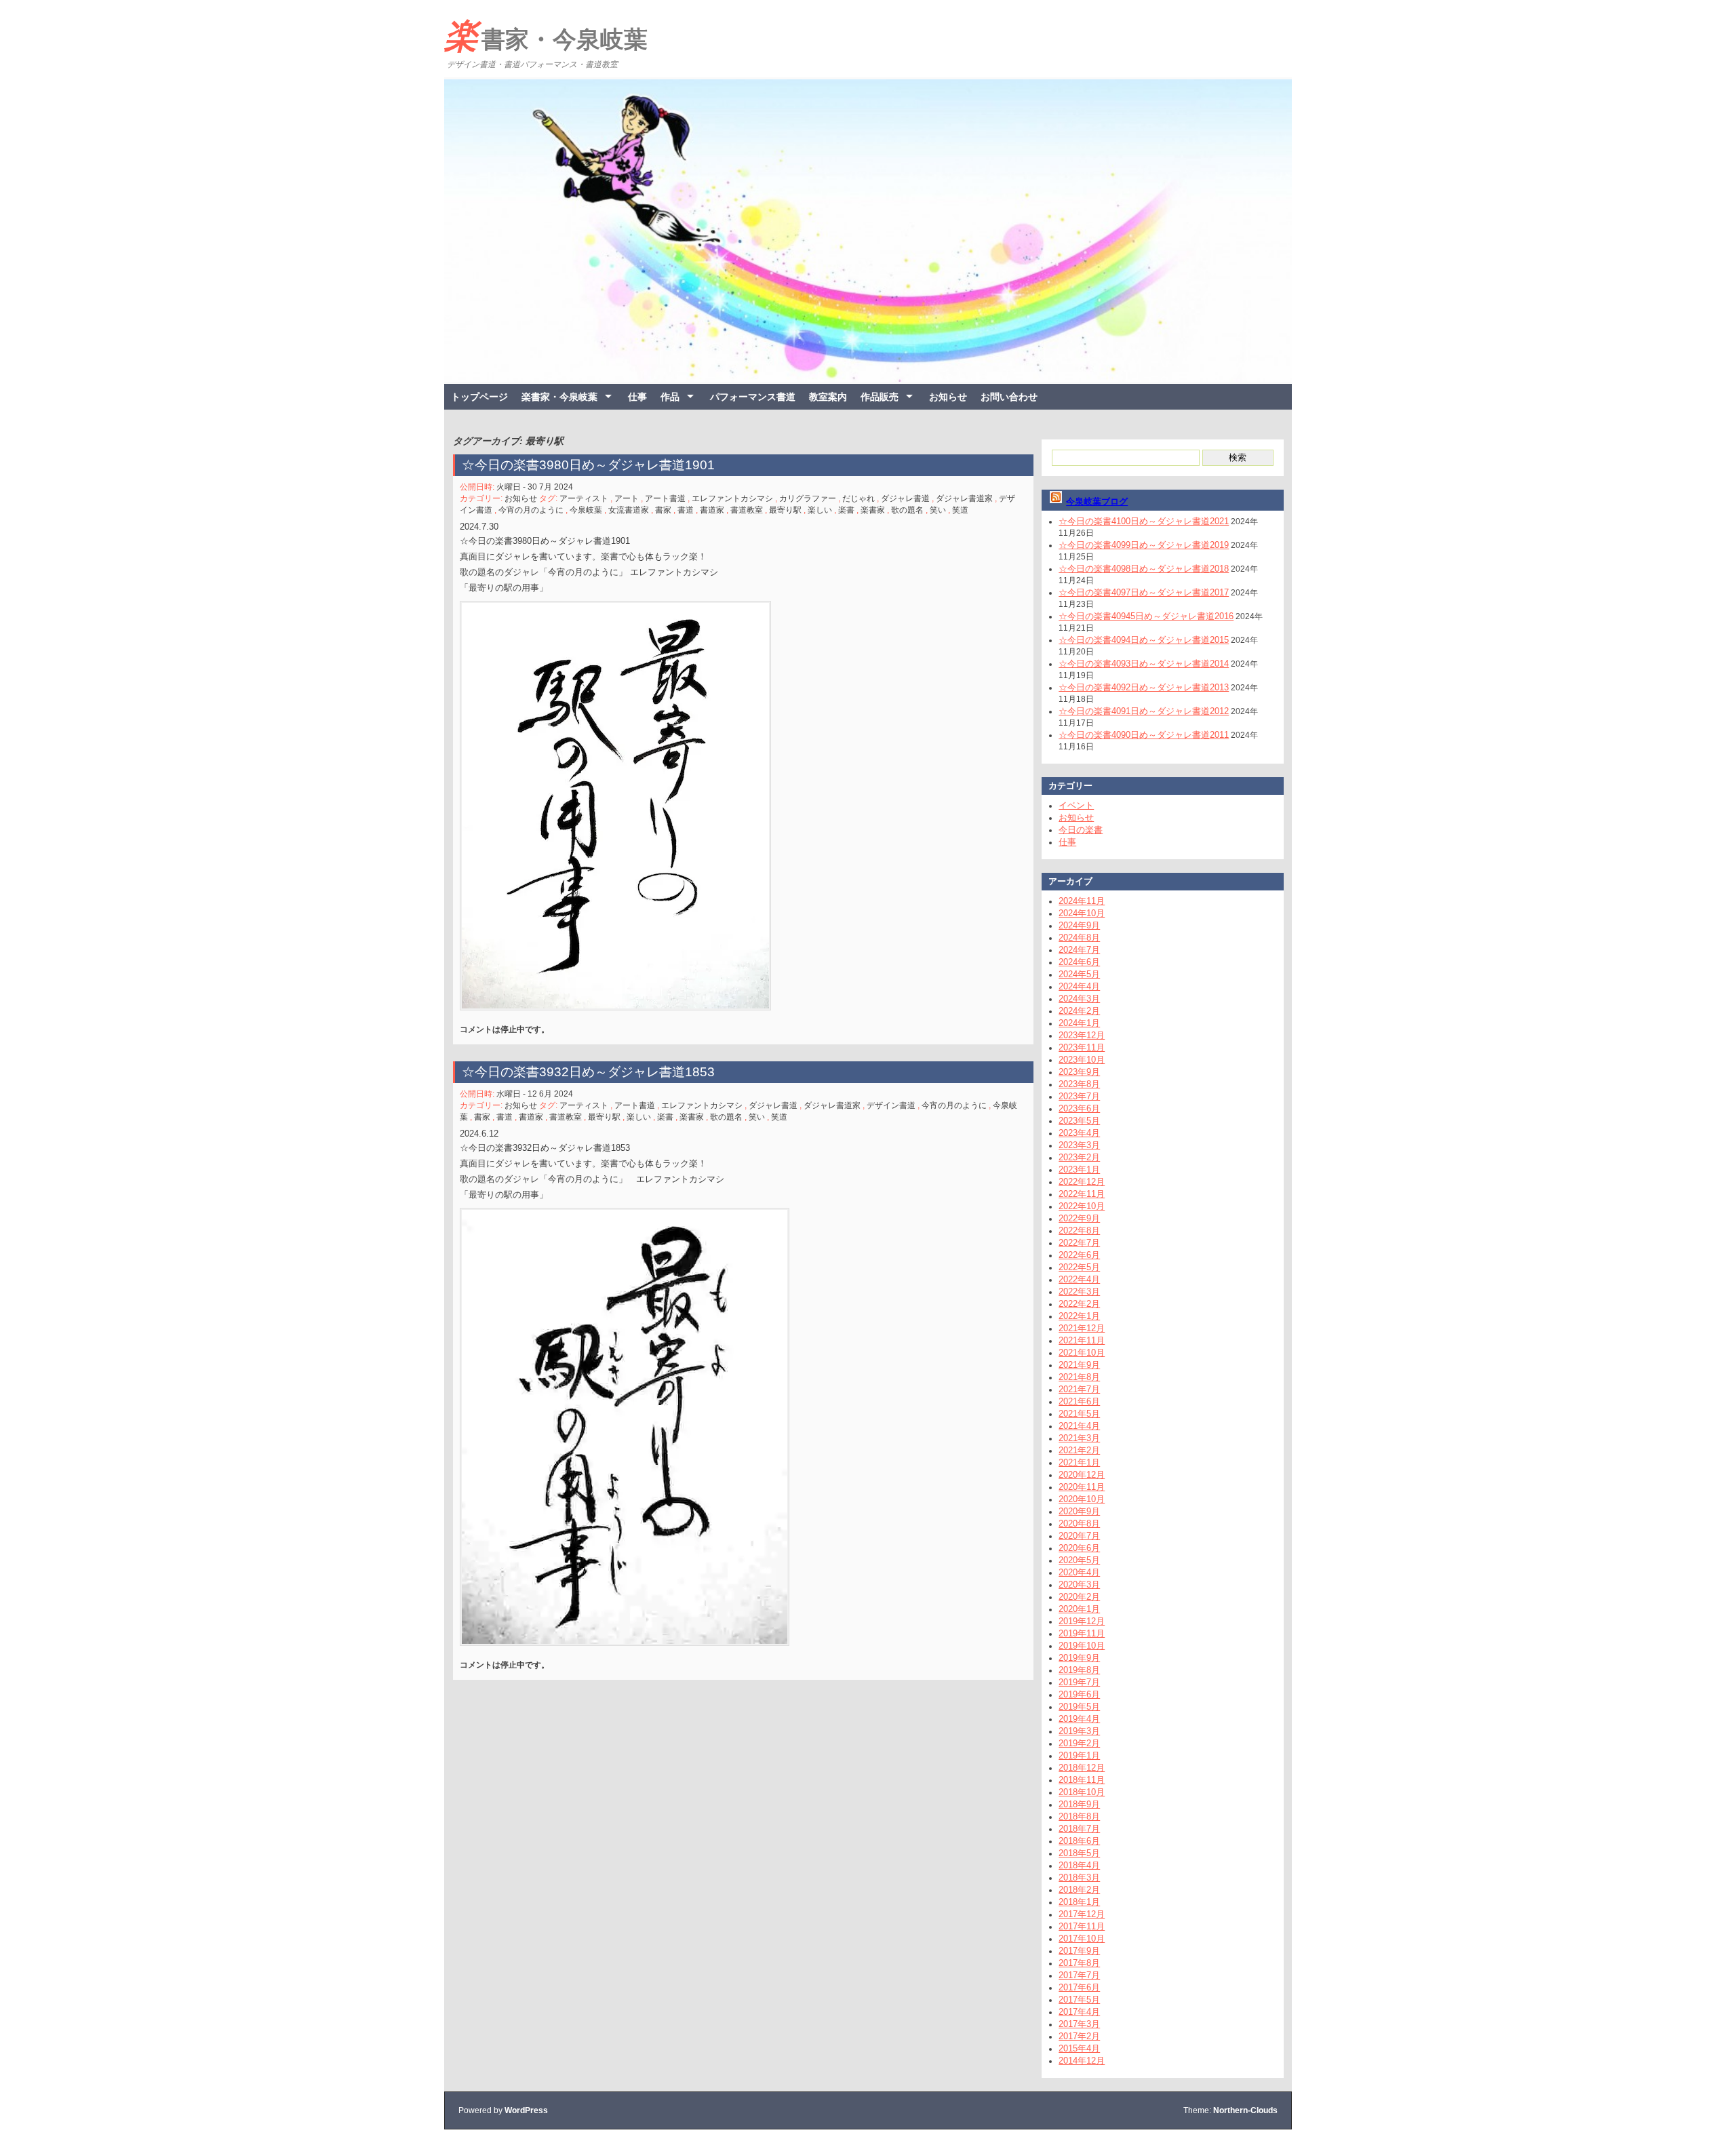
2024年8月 (1079, 938)
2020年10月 (1082, 1499)
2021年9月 (1079, 1365)
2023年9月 (1079, 1072)
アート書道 (665, 498)
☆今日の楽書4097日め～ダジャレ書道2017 (1144, 592)
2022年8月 (1079, 1231)
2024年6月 (1079, 962)
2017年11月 (1082, 1926)
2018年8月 (1079, 1816)
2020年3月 (1079, 1585)
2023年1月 (1079, 1169)
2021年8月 (1079, 1377)
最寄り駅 (785, 510)
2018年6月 (1079, 1841)
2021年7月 (1079, 1389)
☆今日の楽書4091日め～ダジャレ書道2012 (1144, 711)
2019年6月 (1079, 1694)
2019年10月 (1082, 1646)
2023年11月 (1082, 1047)
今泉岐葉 (586, 510)
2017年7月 (1079, 1975)
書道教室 (747, 510)
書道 (686, 510)
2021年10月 (1082, 1353)
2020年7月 (1079, 1536)
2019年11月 (1082, 1633)
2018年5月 (1079, 1853)
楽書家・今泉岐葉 (546, 36)
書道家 (712, 510)
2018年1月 (1079, 1902)
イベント (1076, 805)
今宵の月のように (531, 510)
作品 (670, 397)
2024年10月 (1082, 913)
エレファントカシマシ (732, 498)
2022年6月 (1079, 1255)
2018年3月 (1079, 1877)
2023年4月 (1079, 1133)
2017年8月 (1079, 1963)
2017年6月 (1079, 1987)
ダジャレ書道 (905, 498)
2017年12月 (1082, 1914)
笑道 (960, 510)
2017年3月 (1079, 2024)
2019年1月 (1079, 1755)
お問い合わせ (1009, 397)
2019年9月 (1079, 1658)
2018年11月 (1082, 1780)
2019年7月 (1079, 1682)
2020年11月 (1082, 1487)
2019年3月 (1079, 1731)
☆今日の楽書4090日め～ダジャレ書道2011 (1144, 735)
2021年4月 (1079, 1426)
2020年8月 (1079, 1523)
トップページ (479, 397)
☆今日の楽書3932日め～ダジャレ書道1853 (588, 1072)
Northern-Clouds (1245, 2110)
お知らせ (948, 397)
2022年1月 (1079, 1316)
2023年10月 (1082, 1060)
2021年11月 (1082, 1340)
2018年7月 (1079, 1829)
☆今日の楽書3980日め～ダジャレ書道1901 (588, 465)
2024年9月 (1079, 925)
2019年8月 (1079, 1670)
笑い (938, 510)
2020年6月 (1079, 1548)
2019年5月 (1079, 1707)
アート (627, 498)
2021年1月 (1079, 1462)
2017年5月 (1079, 2000)
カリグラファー (808, 498)
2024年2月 (1079, 1011)
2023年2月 (1079, 1157)
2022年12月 (1082, 1182)
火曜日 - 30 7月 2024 (535, 487)
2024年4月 (1079, 986)
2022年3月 (1079, 1292)
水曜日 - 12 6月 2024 (535, 1094)
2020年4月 (1079, 1572)
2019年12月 (1082, 1621)
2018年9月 (1079, 1804)
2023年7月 (1079, 1096)
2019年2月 (1079, 1743)
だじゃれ (859, 498)
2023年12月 (1082, 1035)
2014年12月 (1082, 2061)
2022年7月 (1079, 1243)
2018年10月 (1082, 1792)
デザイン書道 (891, 1105)
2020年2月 (1079, 1597)
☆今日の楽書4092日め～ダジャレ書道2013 (1144, 687)
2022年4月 (1079, 1279)
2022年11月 (1082, 1194)
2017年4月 (1079, 2012)
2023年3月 (1079, 1145)
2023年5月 (1079, 1121)
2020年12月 (1082, 1475)
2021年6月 (1079, 1401)
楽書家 (873, 510)
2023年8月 (1079, 1084)
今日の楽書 (1081, 830)
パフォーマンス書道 (753, 397)
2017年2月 (1079, 2036)
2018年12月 (1082, 1768)
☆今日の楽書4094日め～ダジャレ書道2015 (1144, 640)
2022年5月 (1079, 1267)
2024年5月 (1079, 974)
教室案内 (828, 397)
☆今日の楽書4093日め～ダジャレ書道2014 (1144, 664)
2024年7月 (1079, 950)
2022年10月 (1082, 1206)
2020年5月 (1079, 1560)
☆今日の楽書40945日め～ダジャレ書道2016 (1146, 616)
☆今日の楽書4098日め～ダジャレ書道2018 (1144, 569)
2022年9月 (1079, 1218)
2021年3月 (1079, 1438)
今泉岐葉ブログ (1097, 502)
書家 (663, 510)
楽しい (820, 510)
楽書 (846, 510)
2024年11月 (1082, 901)
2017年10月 (1082, 1939)
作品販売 (880, 397)
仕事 (637, 397)
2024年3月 (1079, 999)
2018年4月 (1079, 1865)
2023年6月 (1079, 1108)
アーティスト (584, 498)
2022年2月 (1079, 1304)
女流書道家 (629, 510)
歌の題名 (907, 510)
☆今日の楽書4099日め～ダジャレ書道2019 (1144, 545)
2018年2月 (1079, 1890)
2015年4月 (1079, 2048)
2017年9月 (1079, 1951)
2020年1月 (1079, 1609)
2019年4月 (1079, 1719)
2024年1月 (1079, 1023)
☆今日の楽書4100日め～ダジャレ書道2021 (1144, 521)
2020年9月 (1079, 1511)
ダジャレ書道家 (964, 498)
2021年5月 (1079, 1414)
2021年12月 (1082, 1328)
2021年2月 (1079, 1450)
